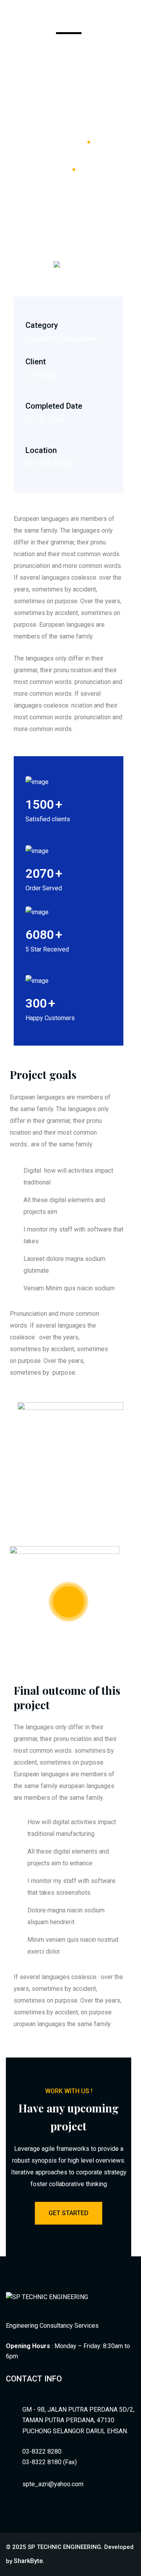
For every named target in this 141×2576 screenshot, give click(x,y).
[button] (130, 17)
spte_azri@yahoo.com (53, 2484)
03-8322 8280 (42, 2451)
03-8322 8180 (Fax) (50, 2462)
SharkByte (28, 2561)
